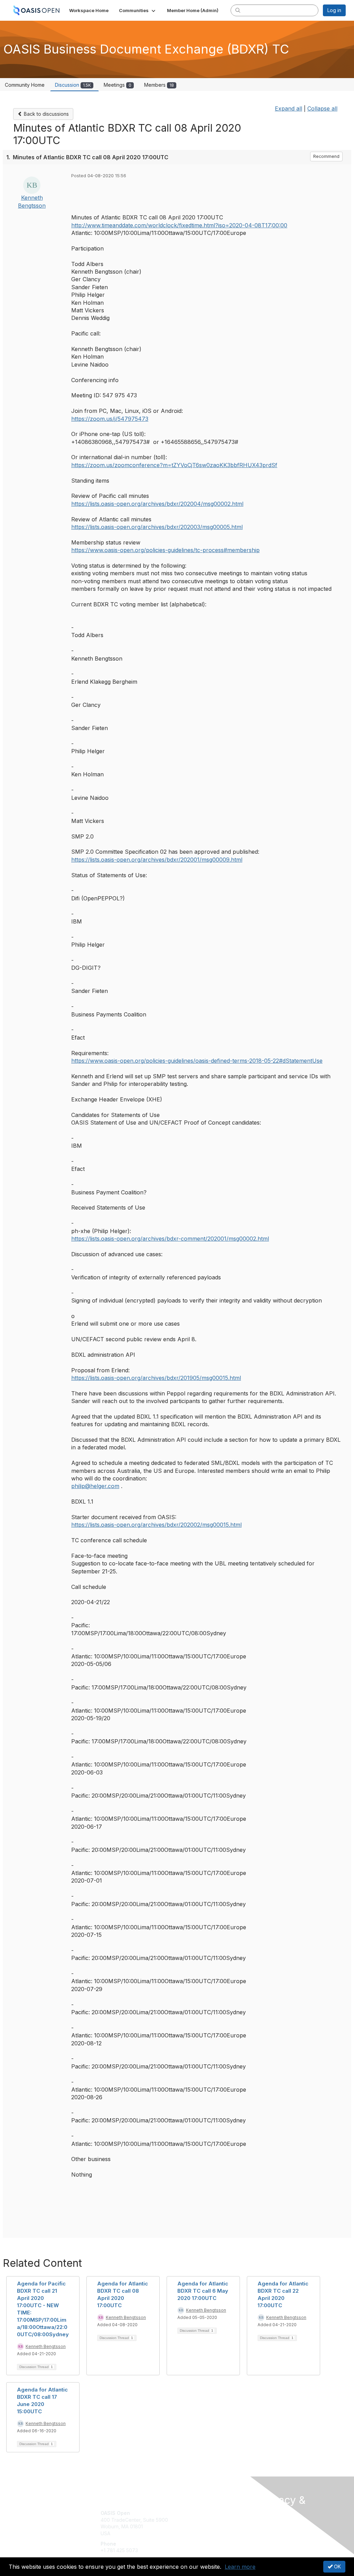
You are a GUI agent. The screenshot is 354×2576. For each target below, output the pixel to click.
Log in (334, 10)
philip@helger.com (95, 1486)
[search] (238, 10)
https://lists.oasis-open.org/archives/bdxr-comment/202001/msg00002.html (170, 1239)
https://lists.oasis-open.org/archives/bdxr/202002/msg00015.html (156, 1525)
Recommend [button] (326, 156)
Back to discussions (46, 114)
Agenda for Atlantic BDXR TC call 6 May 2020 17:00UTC (203, 2291)
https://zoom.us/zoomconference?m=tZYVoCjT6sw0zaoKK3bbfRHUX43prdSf (174, 465)
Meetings (118, 85)
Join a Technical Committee (211, 2533)
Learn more (240, 2567)
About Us (270, 2525)
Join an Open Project (204, 2523)
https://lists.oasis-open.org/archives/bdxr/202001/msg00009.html (157, 860)
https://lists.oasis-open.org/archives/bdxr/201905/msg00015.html (156, 1378)
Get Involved (194, 2513)
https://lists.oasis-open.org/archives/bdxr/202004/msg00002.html (157, 504)
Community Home (25, 85)
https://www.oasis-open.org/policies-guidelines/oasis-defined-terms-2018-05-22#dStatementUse (197, 1061)
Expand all (288, 108)
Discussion (73, 85)
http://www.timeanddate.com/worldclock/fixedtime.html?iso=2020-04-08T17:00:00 (179, 225)
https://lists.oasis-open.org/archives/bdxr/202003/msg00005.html (157, 527)
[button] (138, 10)
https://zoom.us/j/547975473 (110, 419)
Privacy (268, 2532)
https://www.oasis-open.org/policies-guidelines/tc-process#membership (165, 550)
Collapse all (322, 108)
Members (159, 85)
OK (337, 2566)
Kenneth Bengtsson (46, 2346)
